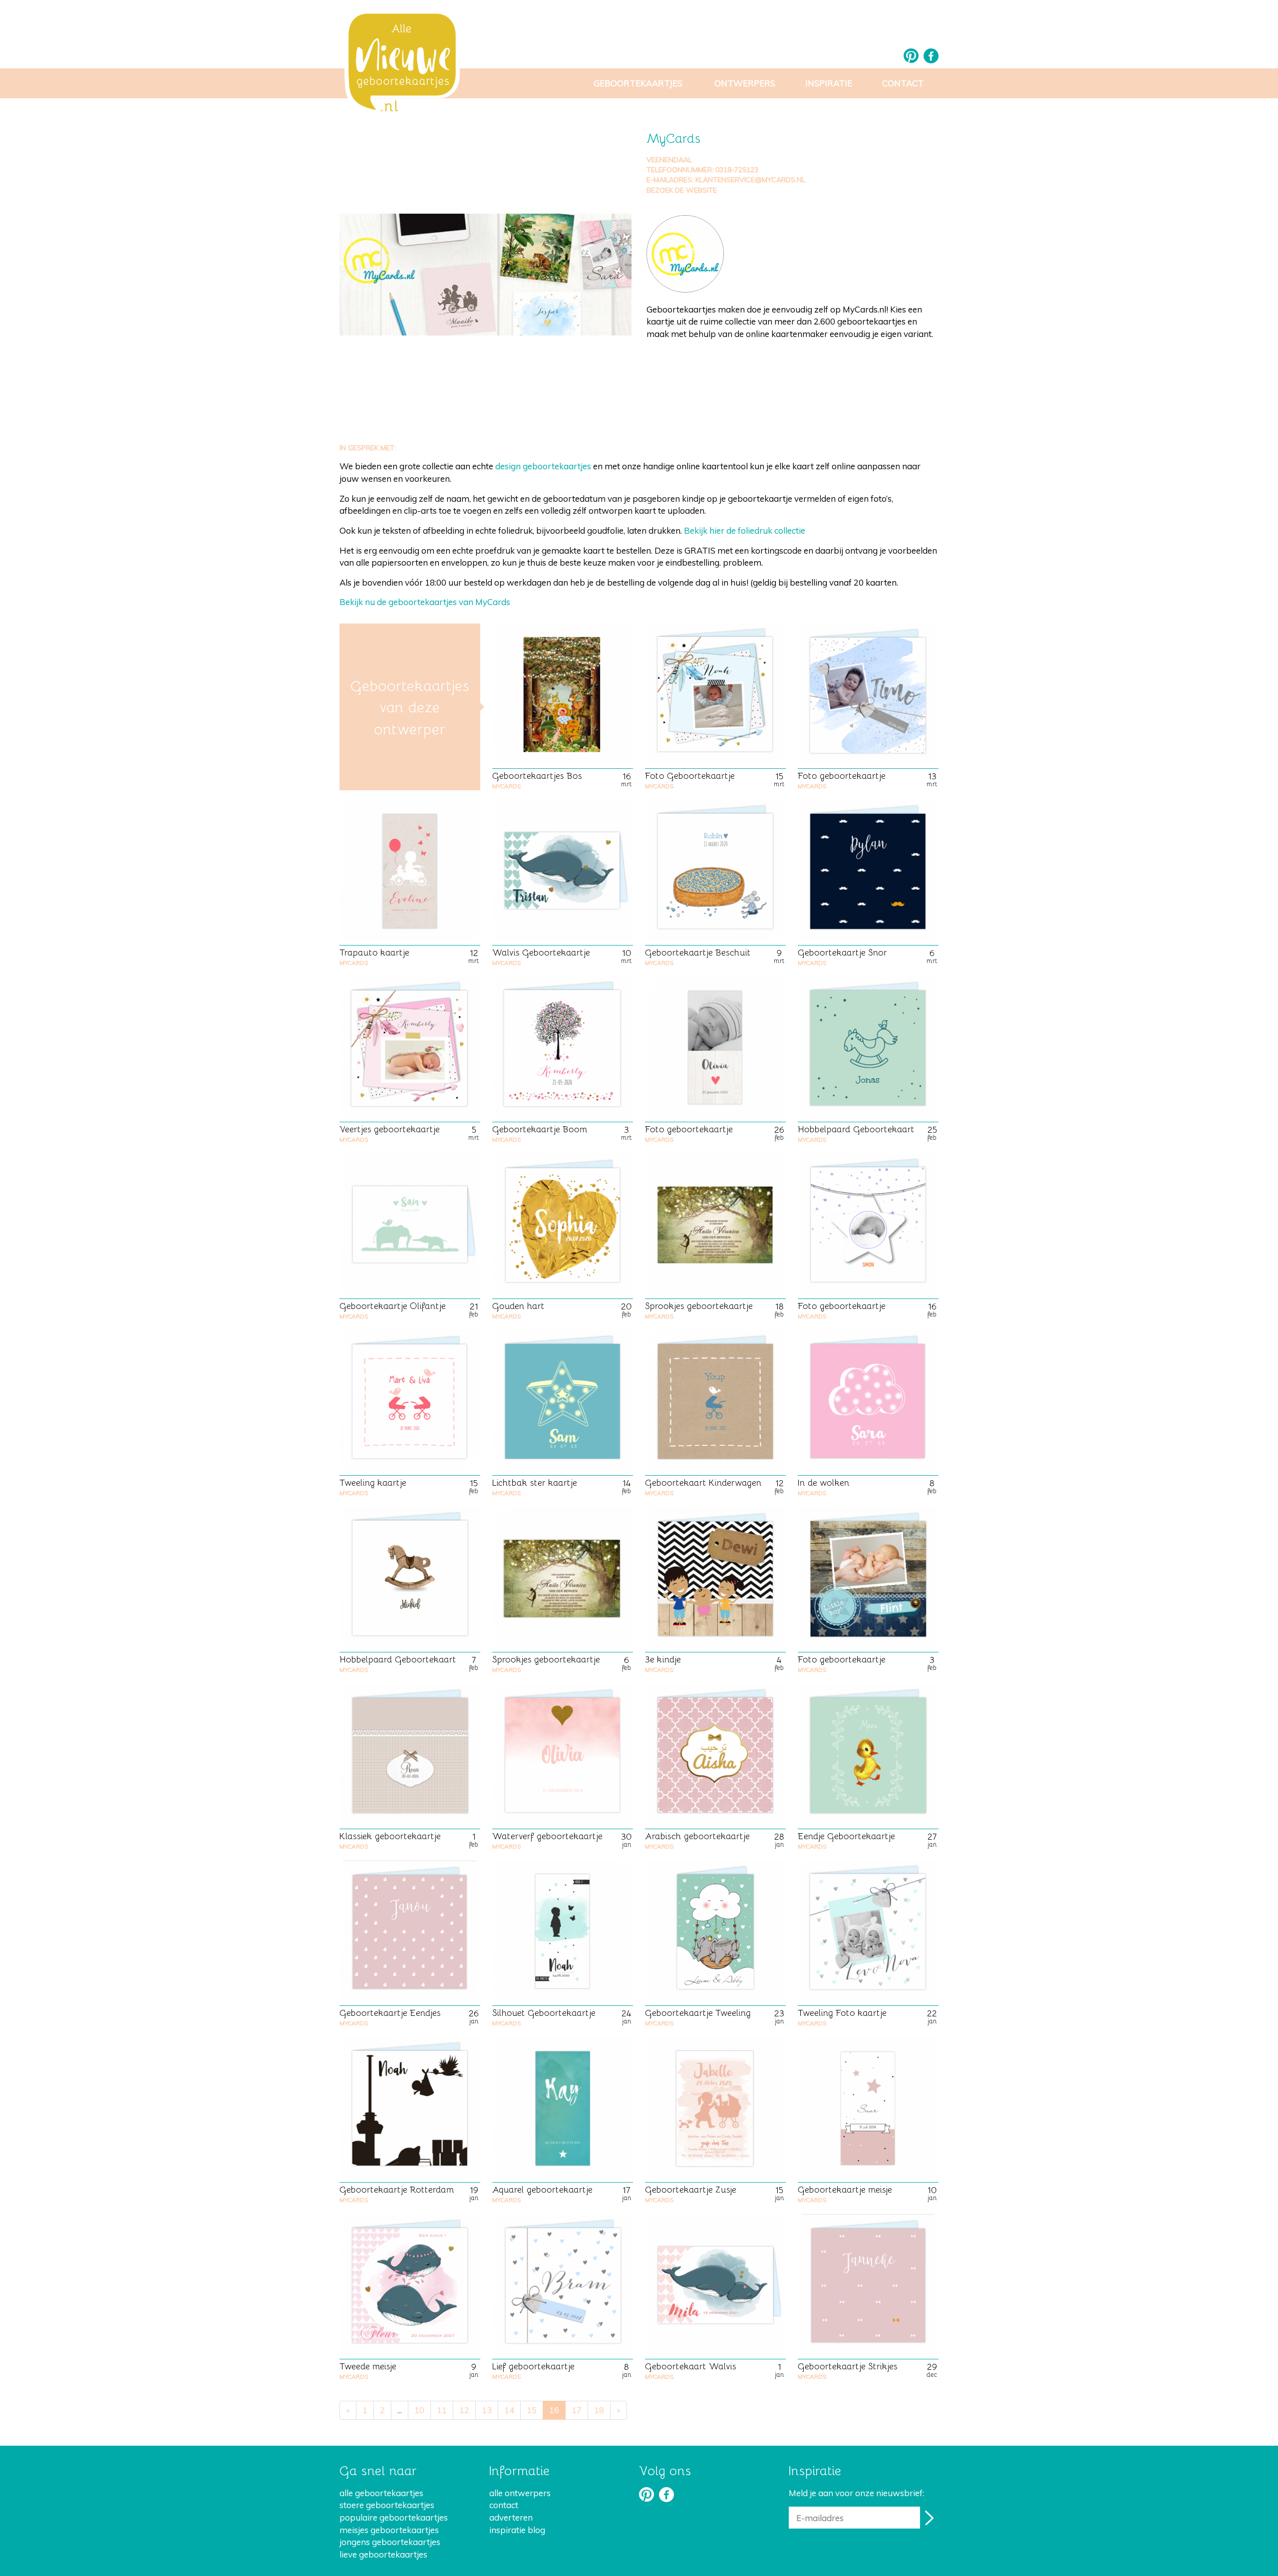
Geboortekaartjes (638, 83)
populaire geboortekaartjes (394, 2517)
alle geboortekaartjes (381, 2493)
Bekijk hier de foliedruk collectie (745, 530)
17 (577, 2410)
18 (599, 2410)
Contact (903, 83)
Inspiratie (829, 83)
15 (532, 2410)
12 (464, 2410)
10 (419, 2410)
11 (442, 2410)
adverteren (511, 2517)
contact (504, 2505)
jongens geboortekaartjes (390, 2542)
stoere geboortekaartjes (387, 2505)
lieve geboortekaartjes (383, 2554)
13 (487, 2410)
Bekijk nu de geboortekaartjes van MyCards (425, 602)
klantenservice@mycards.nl (750, 180)
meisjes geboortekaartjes (389, 2530)
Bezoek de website (682, 190)
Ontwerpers (745, 83)
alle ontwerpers (520, 2493)
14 (509, 2410)
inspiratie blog (517, 2530)
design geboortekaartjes (543, 466)
